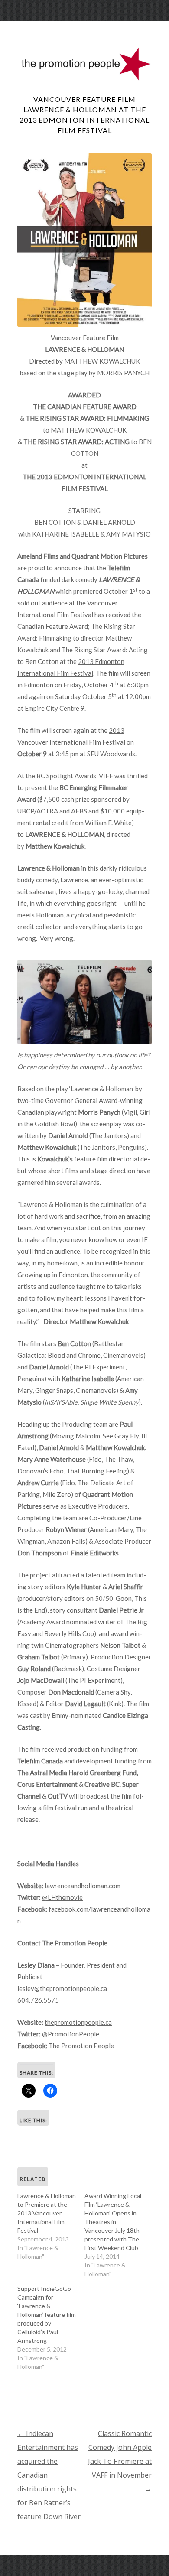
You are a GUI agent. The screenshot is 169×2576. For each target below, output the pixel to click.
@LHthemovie (62, 1897)
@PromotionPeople (71, 2034)
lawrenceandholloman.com (83, 1886)
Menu (84, 28)
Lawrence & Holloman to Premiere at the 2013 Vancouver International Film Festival (47, 2213)
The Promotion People (81, 2046)
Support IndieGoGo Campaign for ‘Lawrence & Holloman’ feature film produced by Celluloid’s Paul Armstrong (47, 2314)
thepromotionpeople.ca (78, 2022)
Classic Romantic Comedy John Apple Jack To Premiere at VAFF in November (120, 2461)
